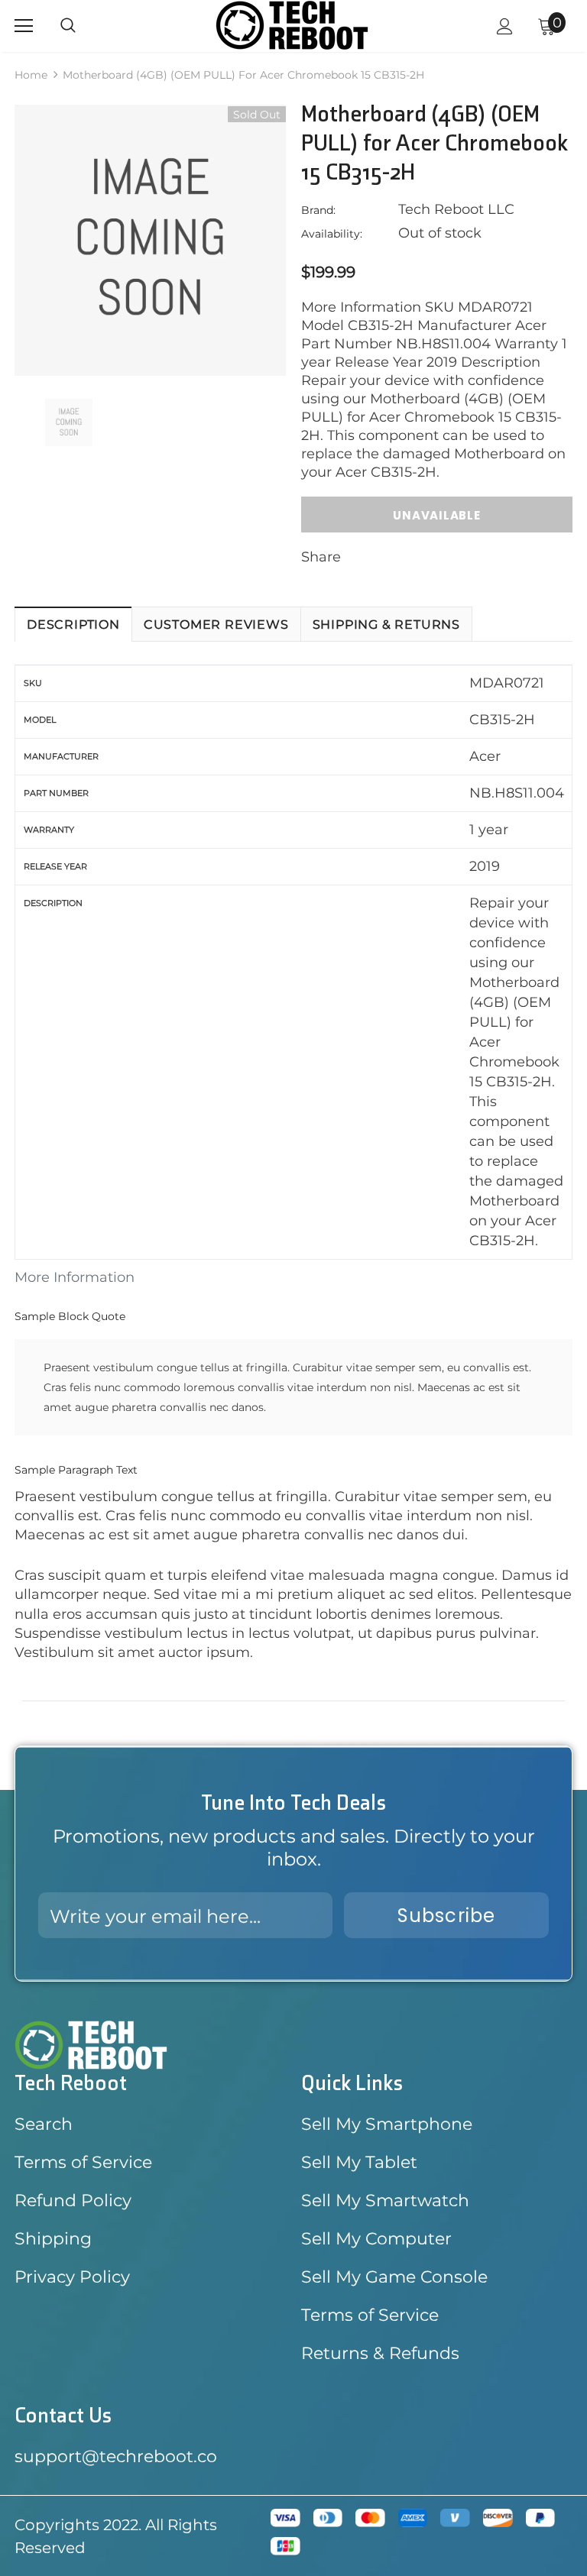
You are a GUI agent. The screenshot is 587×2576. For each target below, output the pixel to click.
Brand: (318, 210)
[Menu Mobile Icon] (24, 26)
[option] (150, 240)
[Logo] (292, 25)
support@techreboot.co (116, 2456)
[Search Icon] (68, 26)
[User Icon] (505, 26)
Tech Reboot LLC (456, 209)
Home (31, 75)
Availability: (332, 234)
